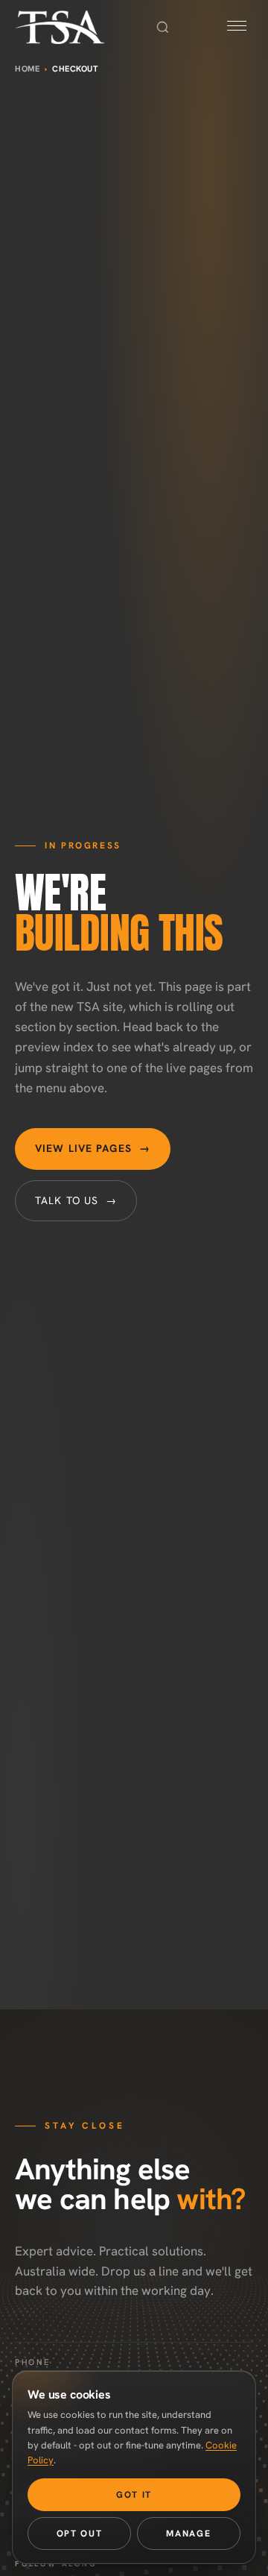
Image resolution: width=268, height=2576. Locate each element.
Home (27, 69)
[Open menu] (237, 28)
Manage (188, 2534)
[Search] (162, 28)
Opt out (80, 2534)
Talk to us (76, 1200)
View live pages (93, 1148)
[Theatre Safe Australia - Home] (60, 27)
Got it (134, 2495)
